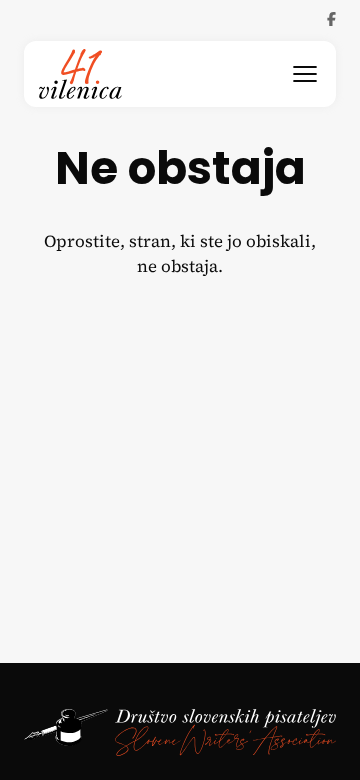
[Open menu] (305, 74)
